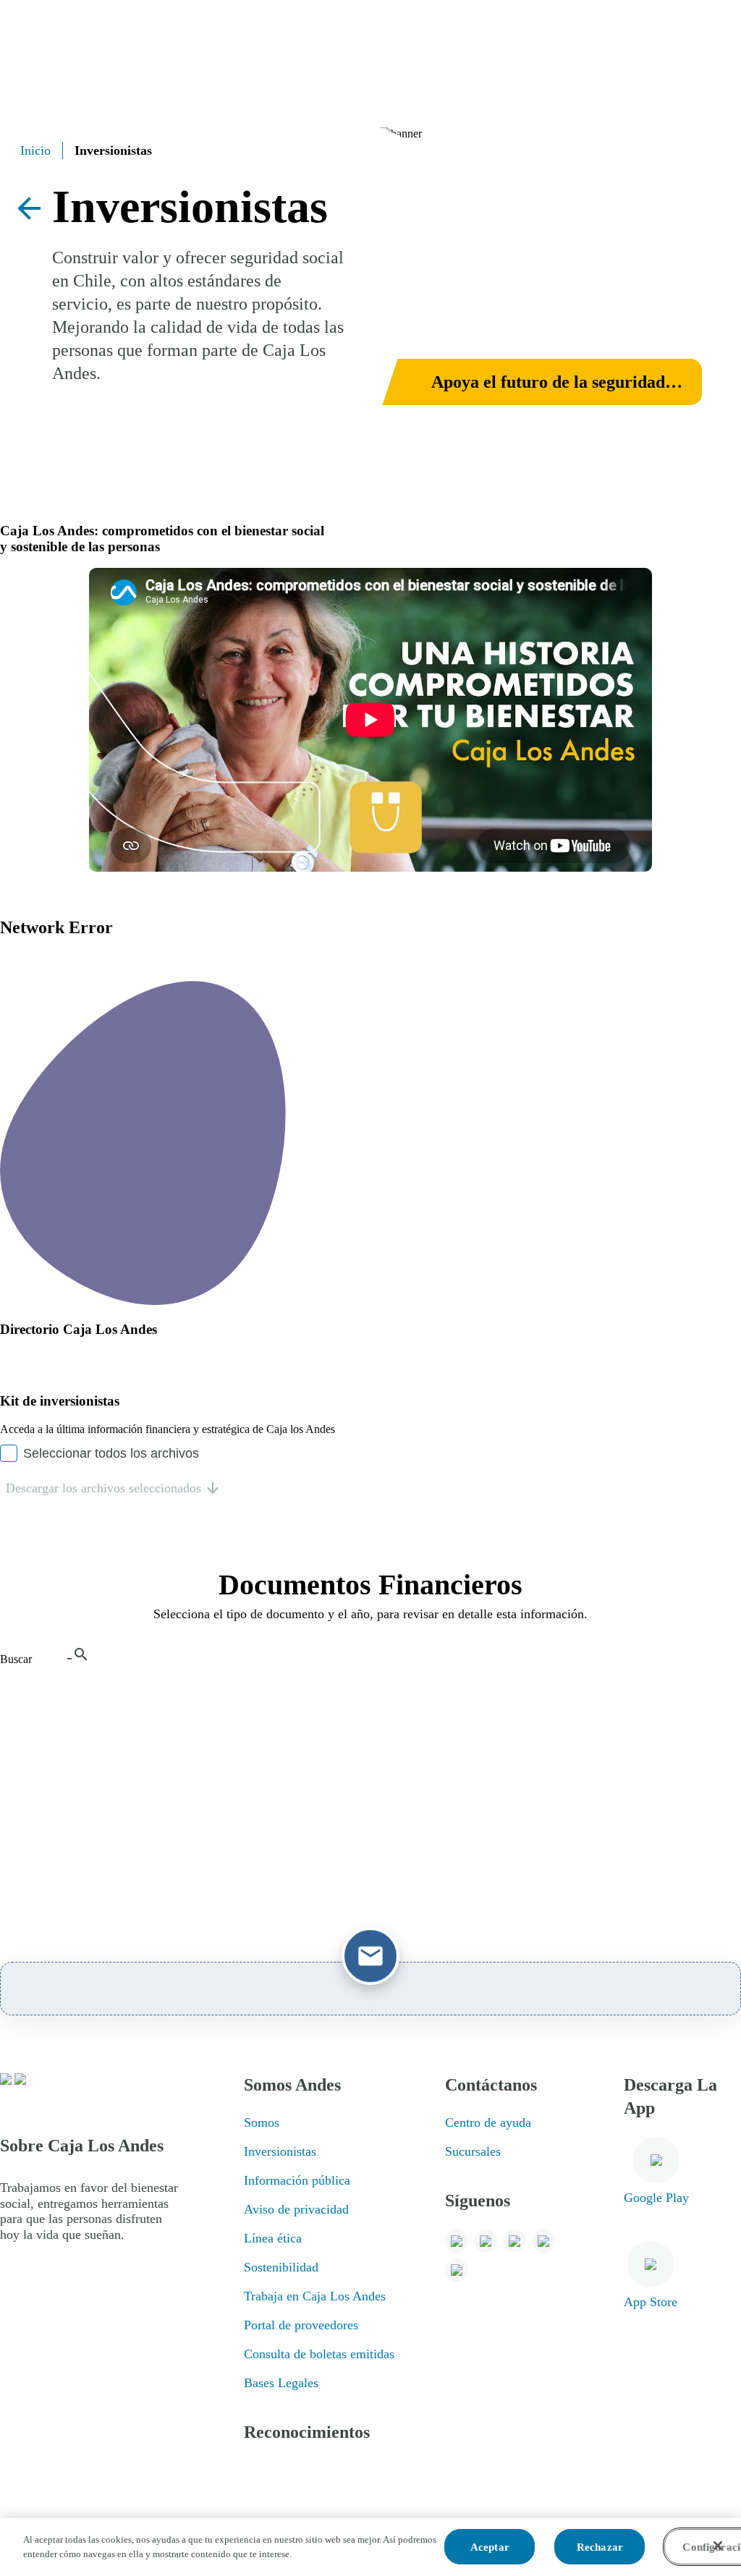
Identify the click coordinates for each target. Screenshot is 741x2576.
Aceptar (490, 2547)
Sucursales (473, 2151)
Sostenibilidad (281, 2267)
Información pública (297, 2180)
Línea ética (273, 2238)
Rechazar (600, 2547)
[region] (370, 2547)
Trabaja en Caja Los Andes (315, 2296)
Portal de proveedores (301, 2325)
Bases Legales (281, 2383)
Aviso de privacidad (296, 2209)
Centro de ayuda (488, 2122)
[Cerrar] (718, 2546)
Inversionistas (280, 2151)
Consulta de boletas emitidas (319, 2354)
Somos (262, 2122)
